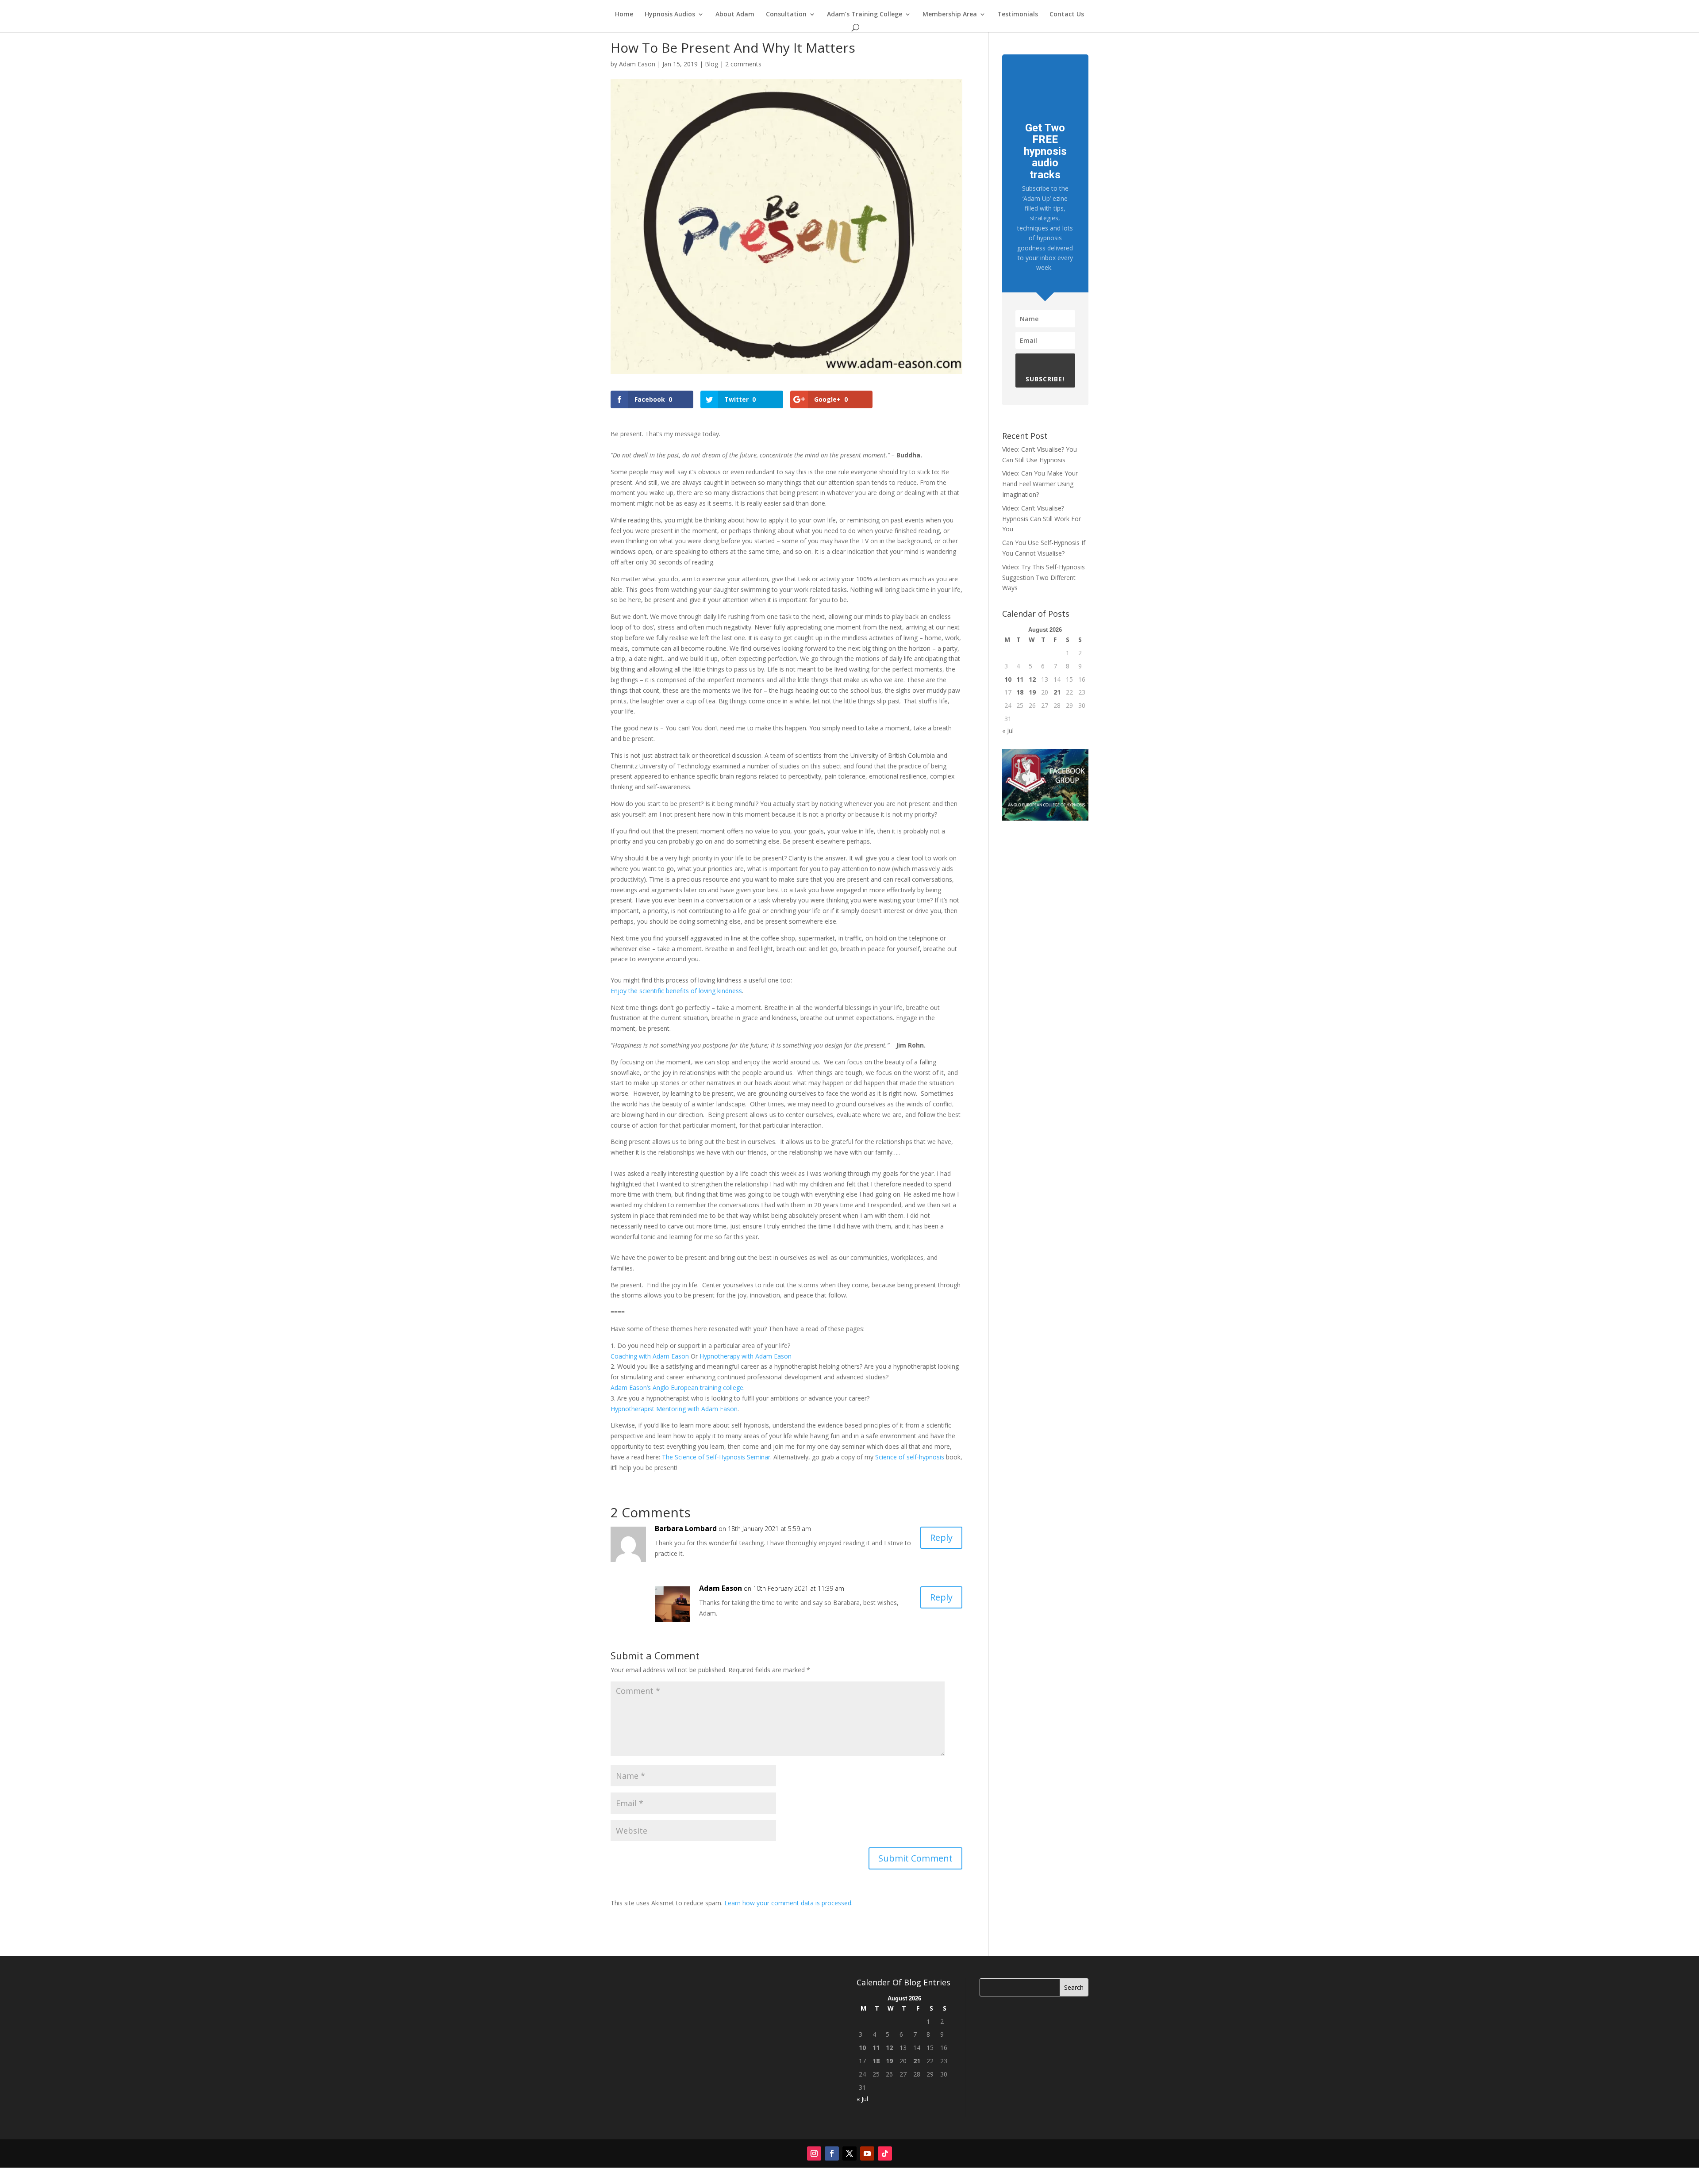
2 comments (743, 64)
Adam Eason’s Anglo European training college (677, 1388)
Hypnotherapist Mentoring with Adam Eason (674, 1409)
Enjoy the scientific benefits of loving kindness (676, 991)
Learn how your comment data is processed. (788, 1903)
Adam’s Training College (865, 15)
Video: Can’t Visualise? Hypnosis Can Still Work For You (1042, 519)
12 (1032, 679)
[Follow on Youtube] (867, 2153)
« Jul (1008, 731)
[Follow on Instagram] (814, 2153)
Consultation (786, 15)
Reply (941, 1537)
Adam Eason (637, 64)
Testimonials (1018, 15)
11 (1020, 679)
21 (1057, 692)
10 (1008, 679)
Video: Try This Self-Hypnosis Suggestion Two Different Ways (1044, 578)
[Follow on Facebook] (832, 2153)
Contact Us (1067, 15)
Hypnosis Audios (670, 15)
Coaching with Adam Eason (650, 1356)
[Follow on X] (849, 2153)
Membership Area (950, 15)
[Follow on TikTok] (885, 2153)
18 (1020, 692)
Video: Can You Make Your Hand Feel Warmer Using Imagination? (1040, 484)
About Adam (735, 15)
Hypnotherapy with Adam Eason (746, 1356)
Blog (711, 64)
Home (624, 15)
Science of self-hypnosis (910, 1457)
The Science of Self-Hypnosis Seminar (716, 1457)
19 (1032, 692)
